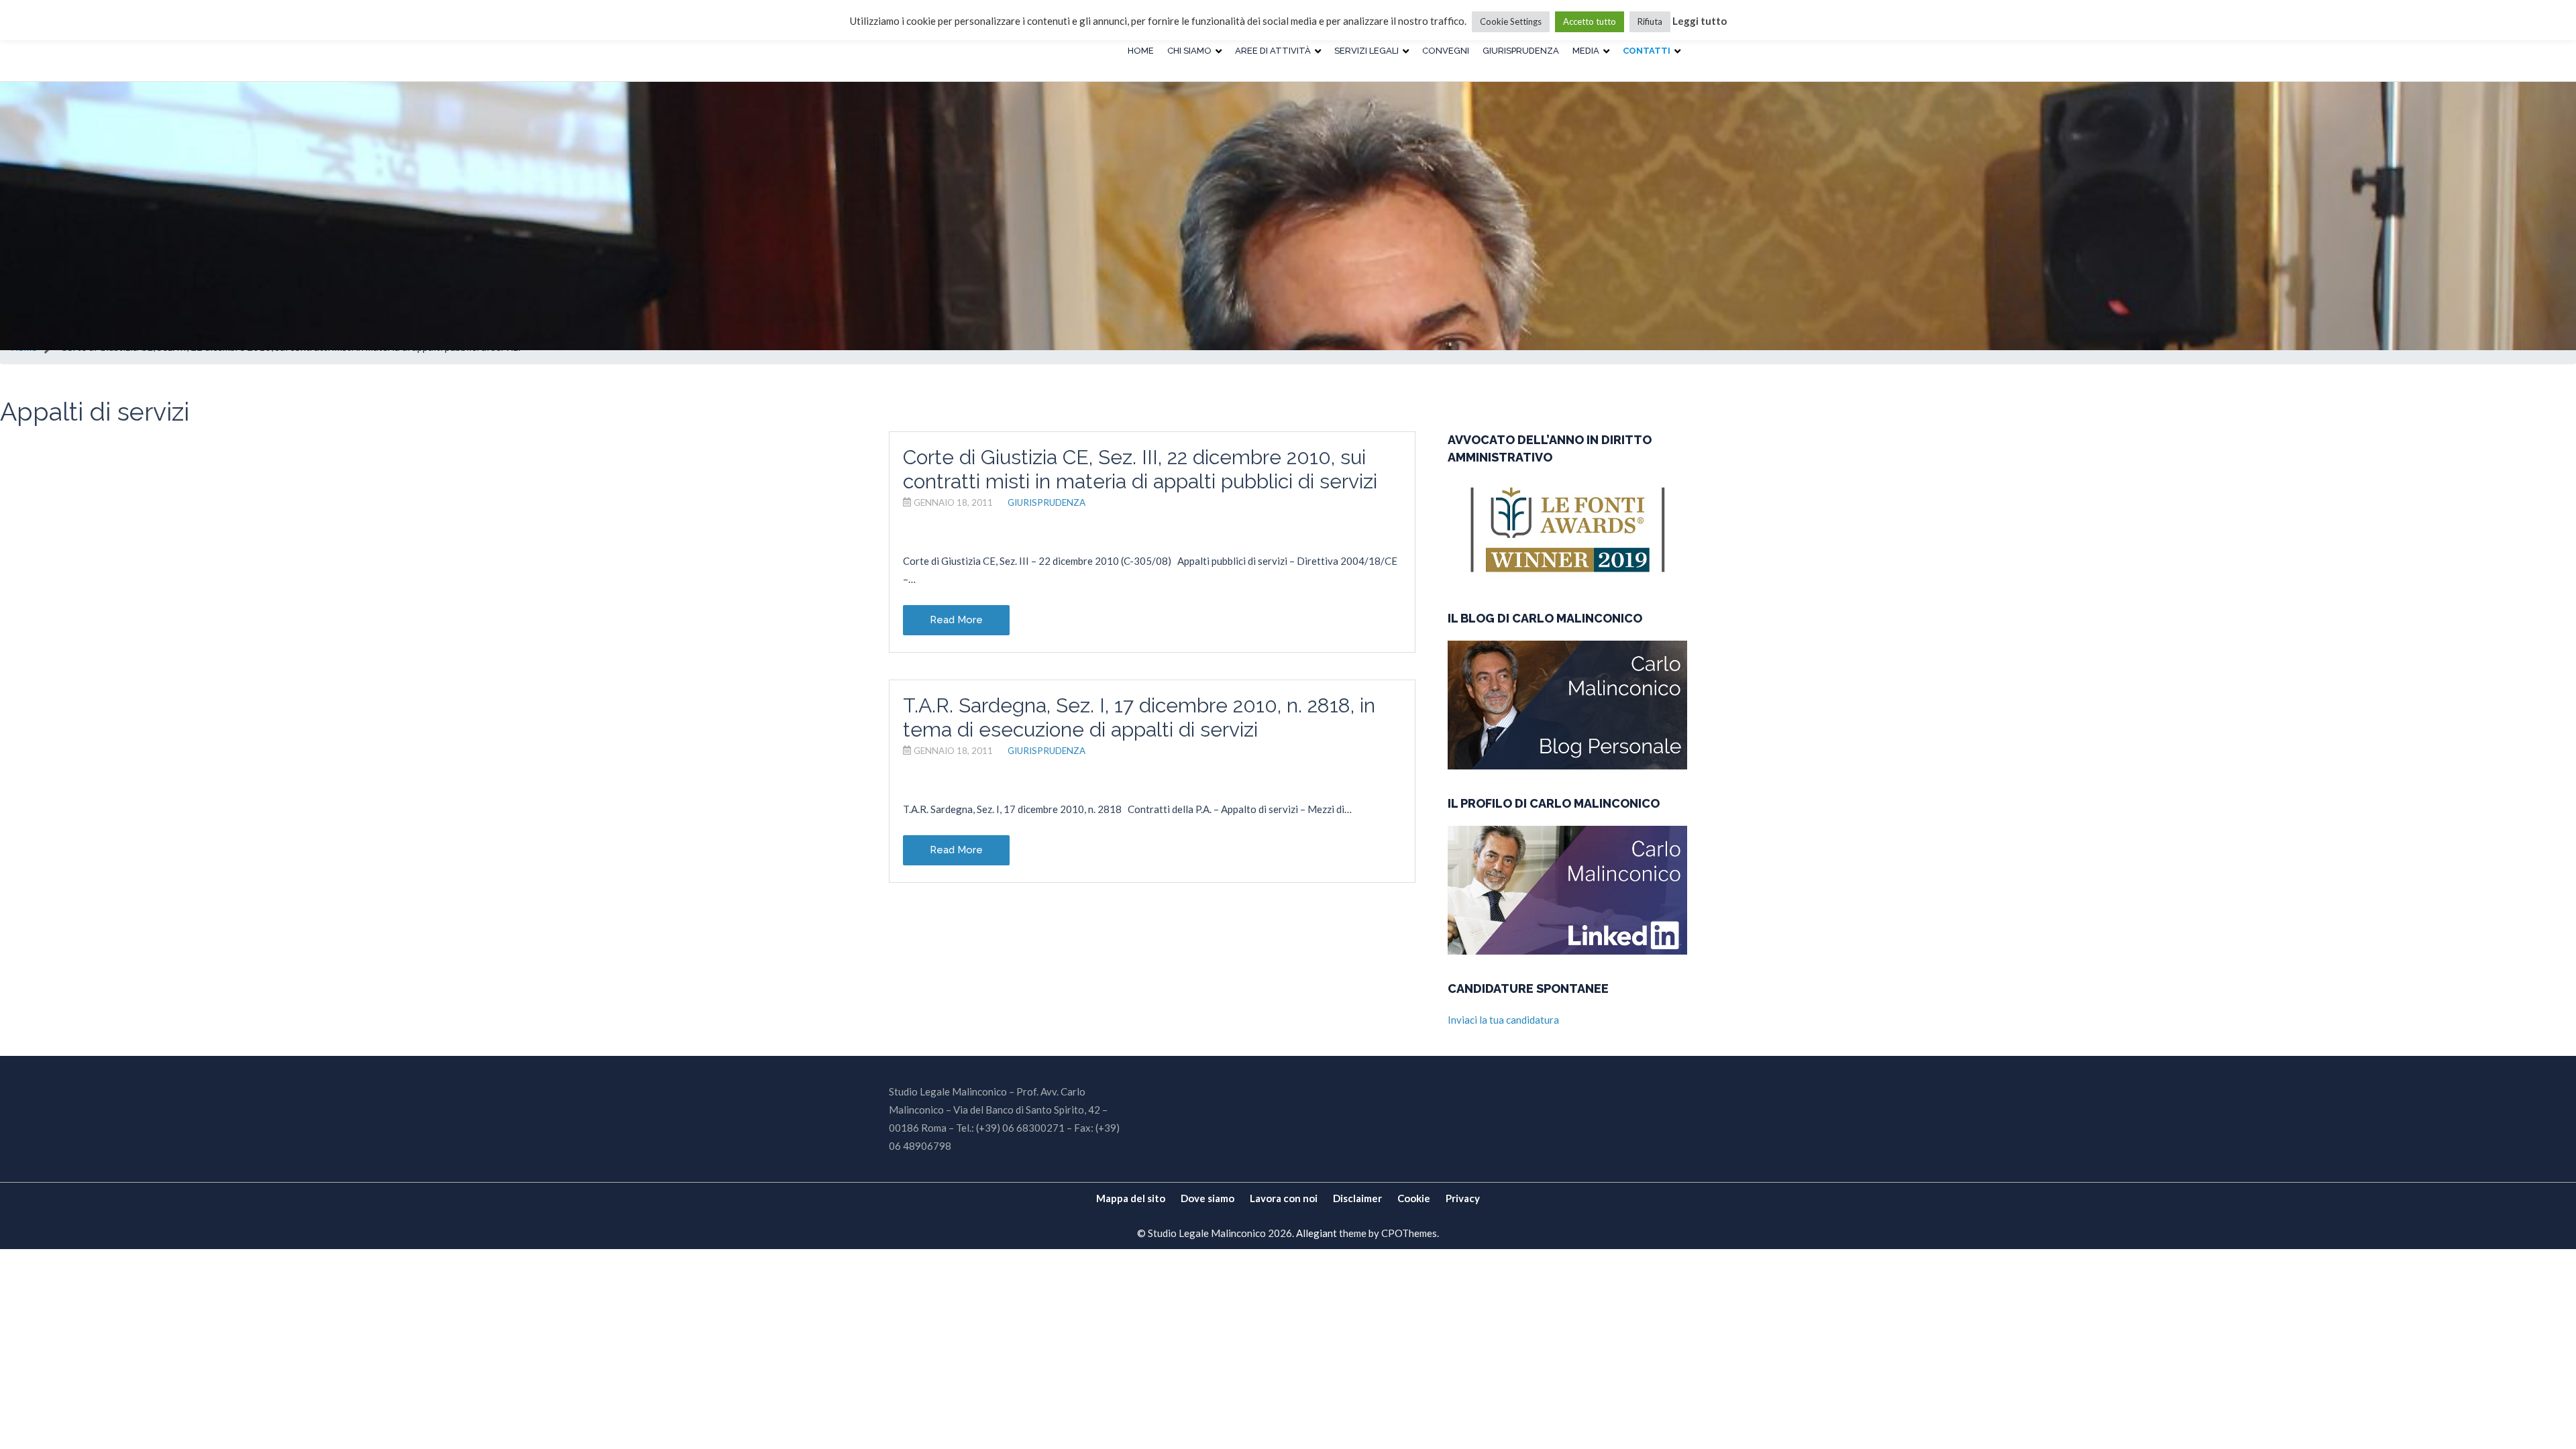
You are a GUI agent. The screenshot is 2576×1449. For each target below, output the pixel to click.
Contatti (1647, 51)
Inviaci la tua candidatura (1503, 1020)
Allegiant (1317, 1233)
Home (1141, 51)
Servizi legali (1366, 51)
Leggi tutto (1700, 21)
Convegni (1446, 51)
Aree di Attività (1273, 51)
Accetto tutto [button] (1590, 21)
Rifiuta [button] (1650, 21)
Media (1586, 51)
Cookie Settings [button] (1511, 21)
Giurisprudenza (1521, 51)
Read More (956, 620)
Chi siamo (1189, 51)
